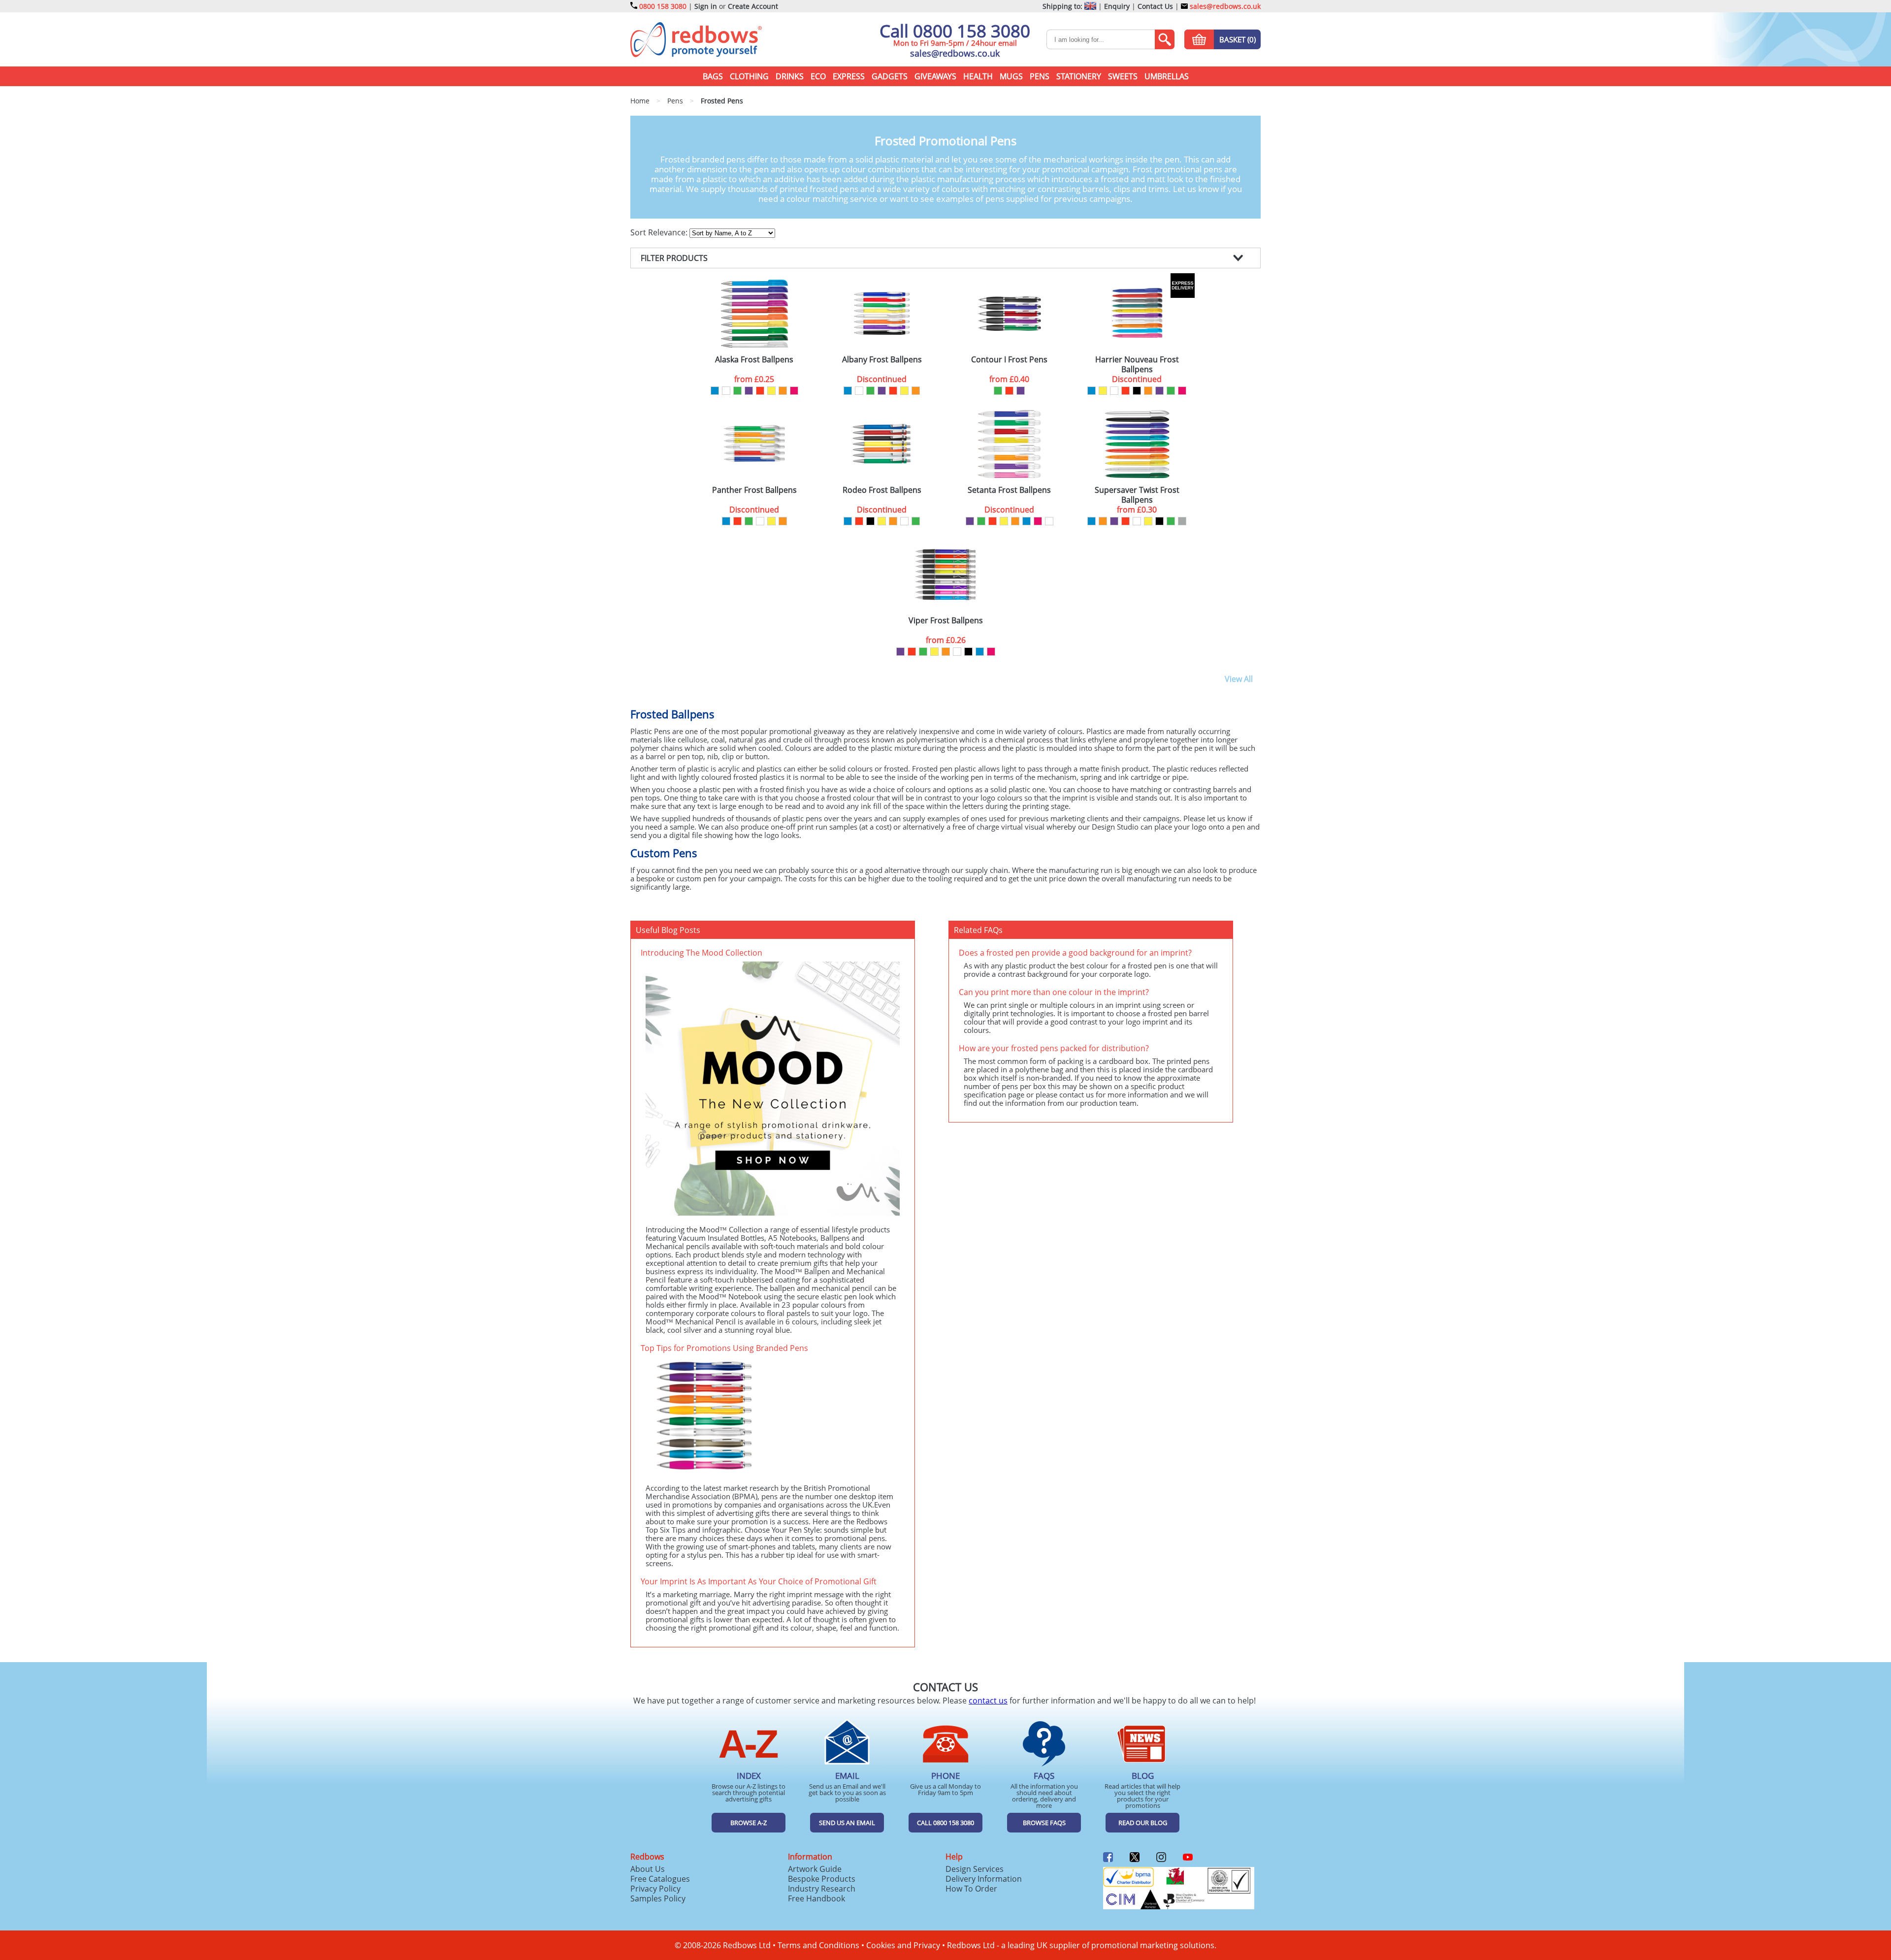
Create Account (753, 6)
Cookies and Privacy (903, 1945)
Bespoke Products (822, 1879)
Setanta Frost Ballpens (1009, 490)
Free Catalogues (660, 1879)
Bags (713, 76)
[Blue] (715, 391)
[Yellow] (771, 391)
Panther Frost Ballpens (754, 490)
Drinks (790, 76)
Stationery (1079, 76)
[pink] (794, 391)
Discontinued (882, 379)
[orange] (783, 391)
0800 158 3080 (663, 6)
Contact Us (1155, 6)
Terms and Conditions (818, 1945)
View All (1239, 679)
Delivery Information (984, 1879)
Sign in (706, 6)
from (754, 379)
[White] (726, 391)
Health (978, 76)
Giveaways (935, 76)
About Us (648, 1869)
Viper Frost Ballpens (946, 621)
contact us (988, 1701)
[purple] (749, 391)
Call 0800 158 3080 (955, 31)
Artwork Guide (815, 1869)
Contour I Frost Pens (1009, 360)
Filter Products (674, 258)
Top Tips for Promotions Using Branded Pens (724, 1348)
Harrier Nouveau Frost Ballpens (1137, 364)
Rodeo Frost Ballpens (882, 490)
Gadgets (890, 76)
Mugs (1011, 76)
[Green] (737, 391)
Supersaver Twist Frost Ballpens (1137, 495)
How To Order (971, 1889)
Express (849, 76)
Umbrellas (1167, 76)
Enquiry (1117, 6)
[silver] (1182, 521)
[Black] (1137, 391)
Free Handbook (816, 1898)
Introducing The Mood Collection (701, 953)
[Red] (760, 391)
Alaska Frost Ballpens (754, 360)
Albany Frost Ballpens (882, 360)
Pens (1040, 76)
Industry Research (822, 1889)
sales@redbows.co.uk (1224, 6)
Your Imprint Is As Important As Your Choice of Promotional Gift (759, 1581)
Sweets (1123, 76)
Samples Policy (658, 1898)
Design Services (975, 1869)
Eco (818, 76)
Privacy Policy (655, 1889)
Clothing (749, 76)
